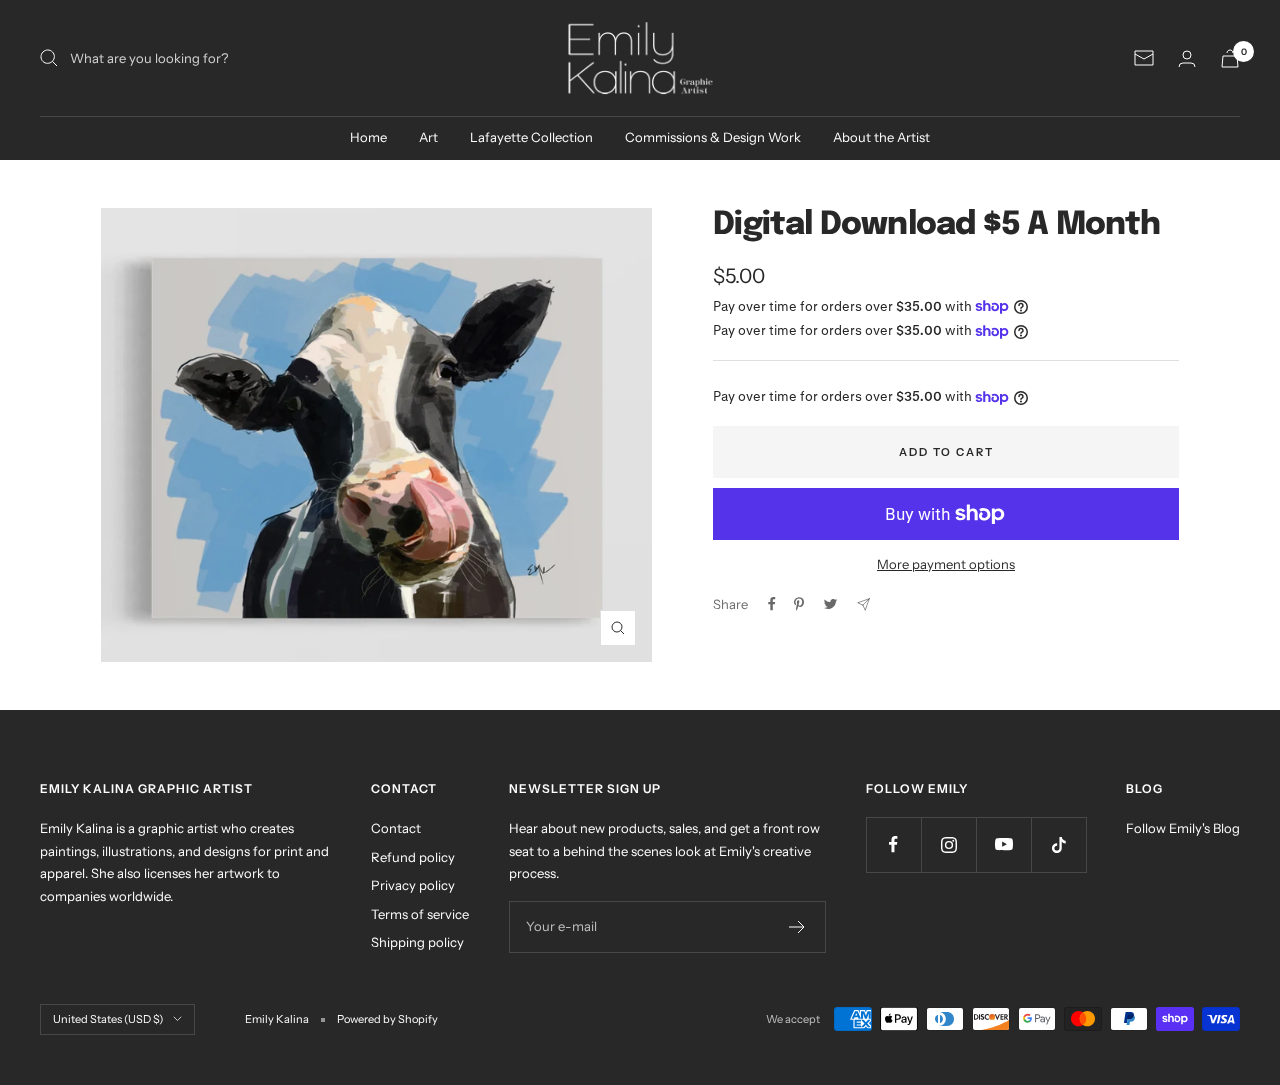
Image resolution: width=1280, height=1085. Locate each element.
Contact (396, 828)
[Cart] (1230, 58)
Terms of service (420, 914)
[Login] (1187, 58)
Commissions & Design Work (713, 137)
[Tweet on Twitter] (830, 604)
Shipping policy (417, 942)
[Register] (797, 927)
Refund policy (413, 857)
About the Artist (881, 137)
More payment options (946, 564)
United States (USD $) (108, 1019)
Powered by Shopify (387, 1019)
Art (428, 137)
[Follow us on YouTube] (1003, 844)
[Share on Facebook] (772, 604)
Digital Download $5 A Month (936, 225)
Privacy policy (413, 885)
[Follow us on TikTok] (1058, 844)
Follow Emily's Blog (1183, 828)
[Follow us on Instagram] (948, 844)
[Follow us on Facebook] (893, 844)
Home (368, 137)
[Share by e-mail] (863, 604)
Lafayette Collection (531, 137)
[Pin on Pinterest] (799, 604)
